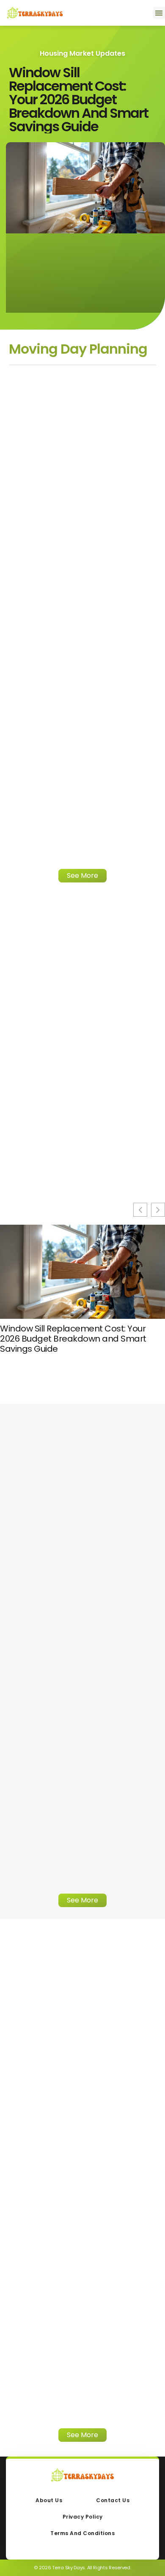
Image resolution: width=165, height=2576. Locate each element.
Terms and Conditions (82, 2533)
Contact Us (113, 2500)
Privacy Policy (83, 2517)
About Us (49, 2500)
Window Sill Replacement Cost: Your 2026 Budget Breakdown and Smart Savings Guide (78, 99)
